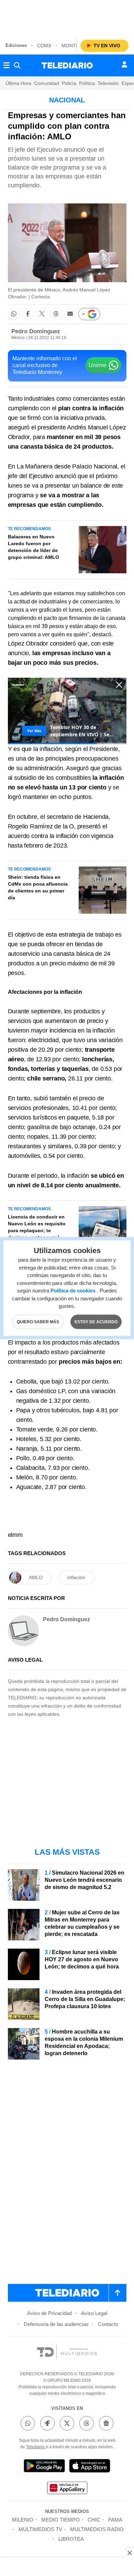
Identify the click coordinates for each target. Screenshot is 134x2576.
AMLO (36, 1577)
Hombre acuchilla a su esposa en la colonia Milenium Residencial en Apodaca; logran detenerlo (84, 2042)
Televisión (108, 83)
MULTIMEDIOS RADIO (97, 2529)
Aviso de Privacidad (49, 2313)
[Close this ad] (129, 2553)
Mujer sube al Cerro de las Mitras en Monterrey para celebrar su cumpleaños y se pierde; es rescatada (82, 1923)
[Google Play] (44, 2467)
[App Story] (90, 2467)
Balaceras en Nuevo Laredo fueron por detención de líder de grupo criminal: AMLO (33, 547)
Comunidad (47, 83)
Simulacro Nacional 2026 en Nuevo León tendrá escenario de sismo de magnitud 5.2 (85, 1880)
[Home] (67, 65)
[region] (67, 17)
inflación (76, 1577)
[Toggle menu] (7, 65)
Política (87, 83)
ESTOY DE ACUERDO (96, 1322)
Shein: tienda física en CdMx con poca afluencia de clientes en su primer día (38, 887)
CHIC (94, 2520)
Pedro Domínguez (36, 331)
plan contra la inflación (91, 408)
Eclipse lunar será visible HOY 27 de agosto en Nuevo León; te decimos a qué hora (82, 1959)
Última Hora (18, 83)
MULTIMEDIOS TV (40, 2529)
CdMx (44, 46)
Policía (69, 83)
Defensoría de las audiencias (56, 2324)
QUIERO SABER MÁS (38, 1322)
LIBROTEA (71, 2539)
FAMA (115, 2520)
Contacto (108, 2324)
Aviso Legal (94, 2313)
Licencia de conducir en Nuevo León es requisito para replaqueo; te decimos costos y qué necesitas (37, 1230)
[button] (14, 314)
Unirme (98, 365)
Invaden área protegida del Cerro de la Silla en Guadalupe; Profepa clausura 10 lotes (85, 1999)
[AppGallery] (67, 2489)
